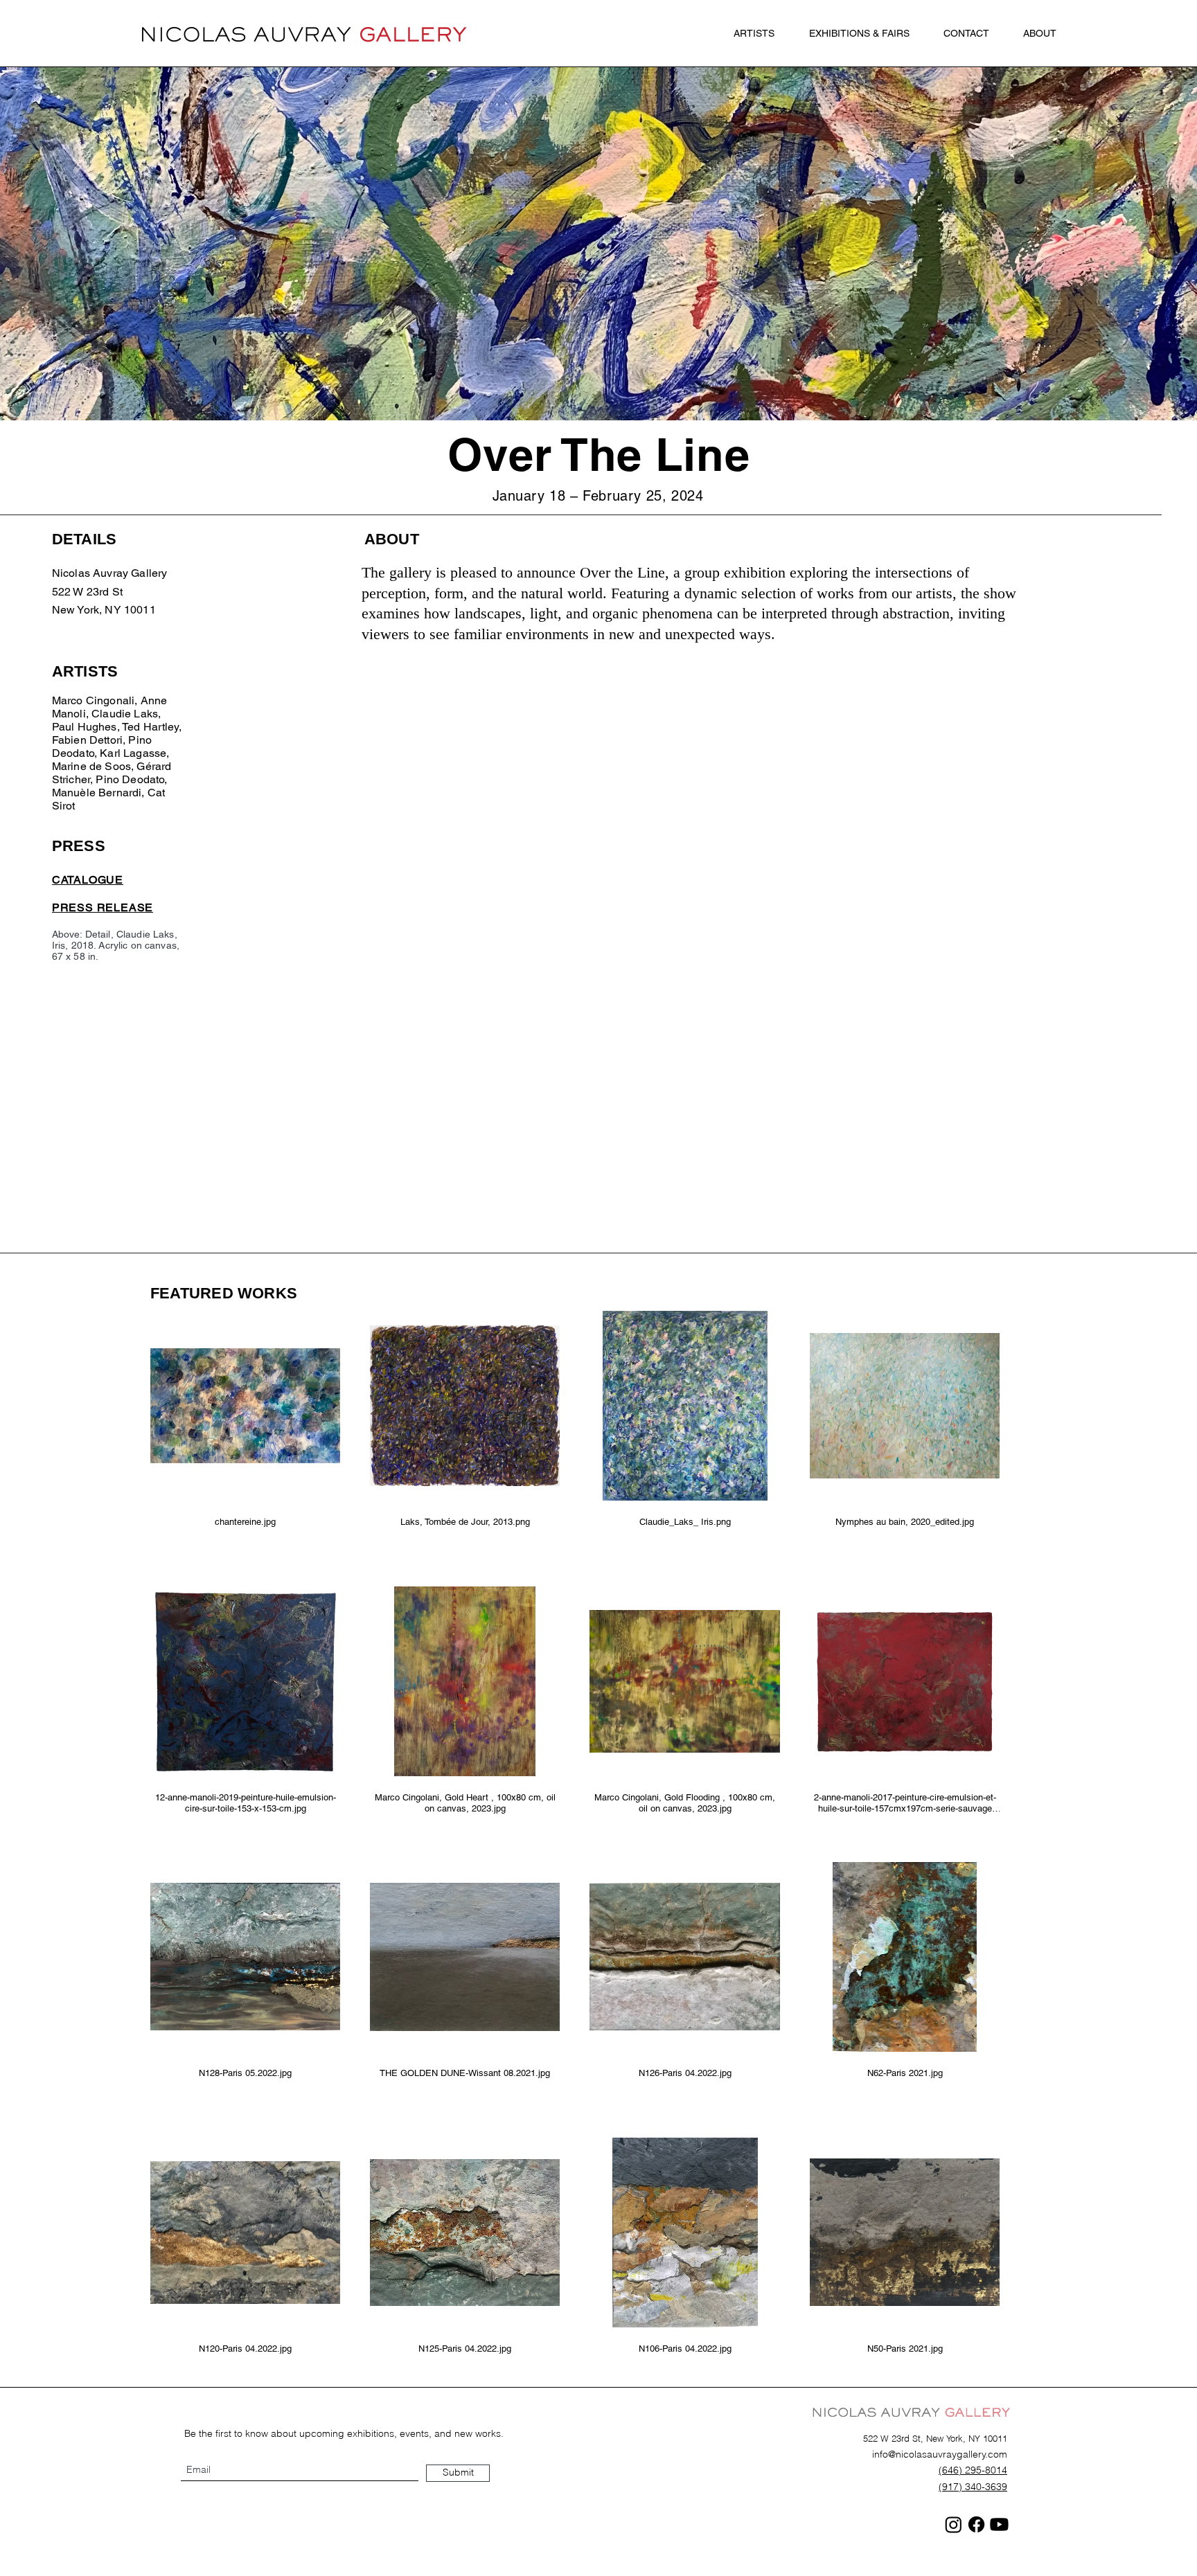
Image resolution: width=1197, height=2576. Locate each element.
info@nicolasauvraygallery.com (940, 2454)
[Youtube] (999, 2524)
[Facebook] (976, 2524)
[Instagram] (954, 2524)
